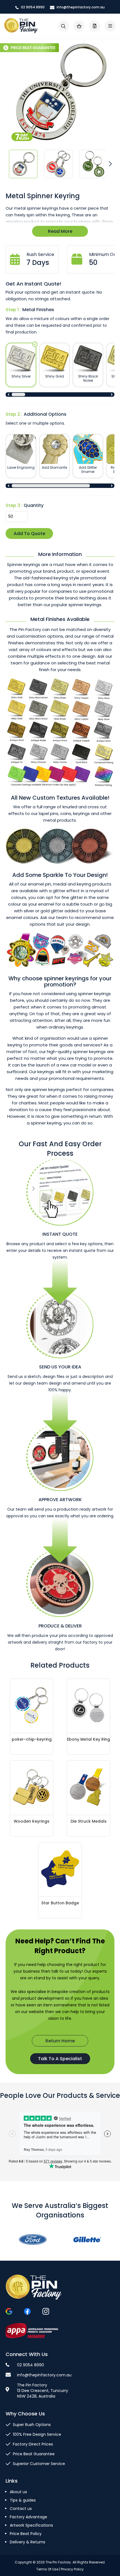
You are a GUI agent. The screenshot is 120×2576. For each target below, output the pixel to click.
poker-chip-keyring (32, 1739)
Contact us (21, 2509)
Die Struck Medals (89, 1821)
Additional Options (45, 414)
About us (18, 2492)
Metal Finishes (38, 310)
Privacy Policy (72, 2569)
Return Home (60, 2041)
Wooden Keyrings (32, 1821)
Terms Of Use (47, 2569)
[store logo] (21, 26)
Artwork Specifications (31, 2525)
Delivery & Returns (27, 2542)
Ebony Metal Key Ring (88, 1739)
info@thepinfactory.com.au (80, 7)
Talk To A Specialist (60, 2059)
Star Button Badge (60, 1903)
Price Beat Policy (26, 2534)
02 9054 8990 (32, 7)
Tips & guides (23, 2500)
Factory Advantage (28, 2517)
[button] (23, 164)
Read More (60, 231)
